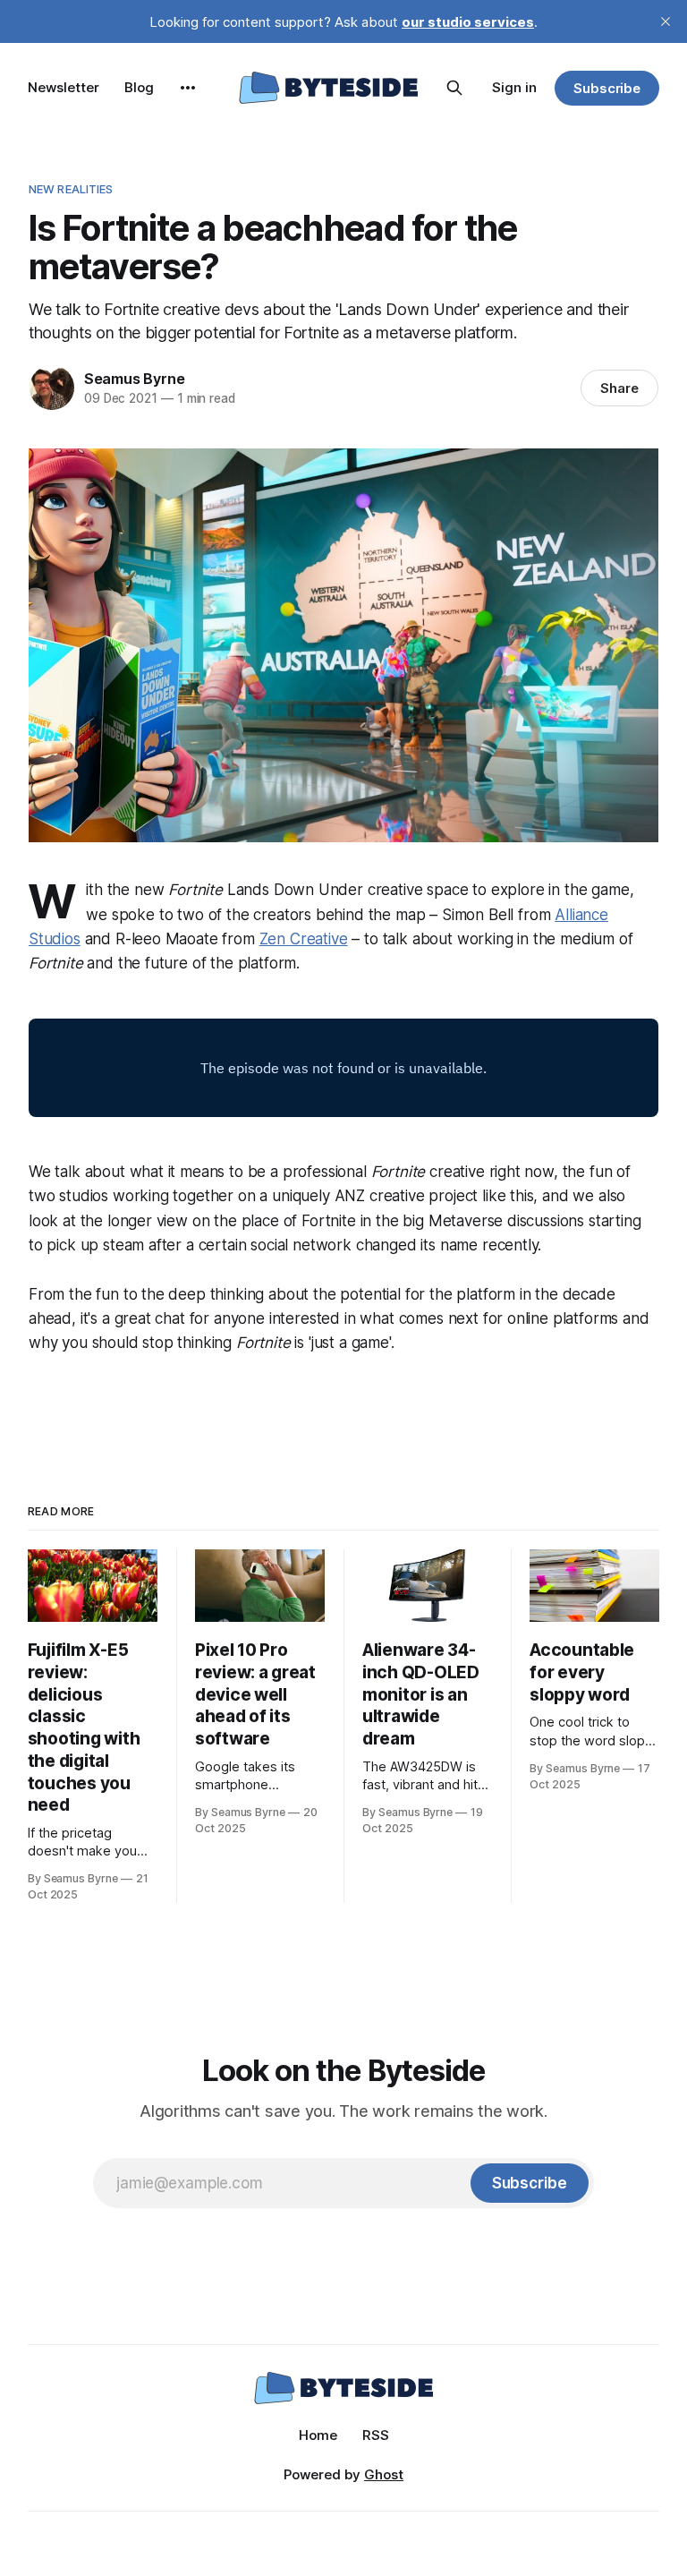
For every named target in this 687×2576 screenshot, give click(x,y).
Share (619, 388)
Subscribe (607, 88)
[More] (188, 88)
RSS (376, 2435)
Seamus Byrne (135, 379)
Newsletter (64, 87)
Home (318, 2435)
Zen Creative (304, 939)
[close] (666, 21)
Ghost (384, 2474)
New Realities (71, 189)
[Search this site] (454, 88)
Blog (139, 87)
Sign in (514, 87)
